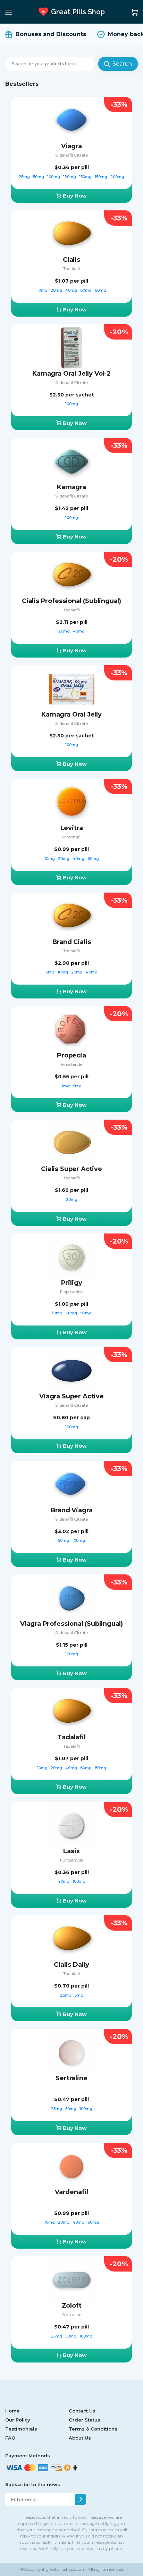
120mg (70, 177)
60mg (86, 290)
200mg (117, 177)
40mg (72, 290)
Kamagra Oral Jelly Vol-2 (71, 374)
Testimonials (21, 2429)
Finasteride (71, 1064)
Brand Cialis (72, 942)
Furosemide (72, 1860)
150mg (102, 177)
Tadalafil (71, 269)
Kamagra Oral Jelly (71, 714)
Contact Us (82, 2411)
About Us (80, 2438)
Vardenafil (72, 837)
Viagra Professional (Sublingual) (71, 1624)
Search (122, 64)
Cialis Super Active (71, 1169)
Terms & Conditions (93, 2429)
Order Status (85, 2420)
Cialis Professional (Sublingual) (71, 601)
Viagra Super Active (71, 1396)
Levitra (72, 828)
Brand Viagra (72, 1510)
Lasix (71, 1851)
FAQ (10, 2438)
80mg (100, 290)
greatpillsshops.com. (66, 2569)
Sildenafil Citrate (71, 155)
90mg (86, 1313)
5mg (51, 972)
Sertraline (71, 2078)
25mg (25, 177)
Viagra (71, 146)
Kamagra (71, 487)
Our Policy (18, 2420)
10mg (43, 290)
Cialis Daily (71, 1965)
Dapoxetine (71, 1292)
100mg (54, 177)
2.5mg (66, 1995)
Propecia (71, 1055)
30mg (57, 1313)
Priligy (72, 1283)
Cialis (71, 260)
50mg (39, 177)
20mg (57, 290)
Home (12, 2411)
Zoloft (72, 2306)
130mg (86, 177)
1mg (66, 1086)
